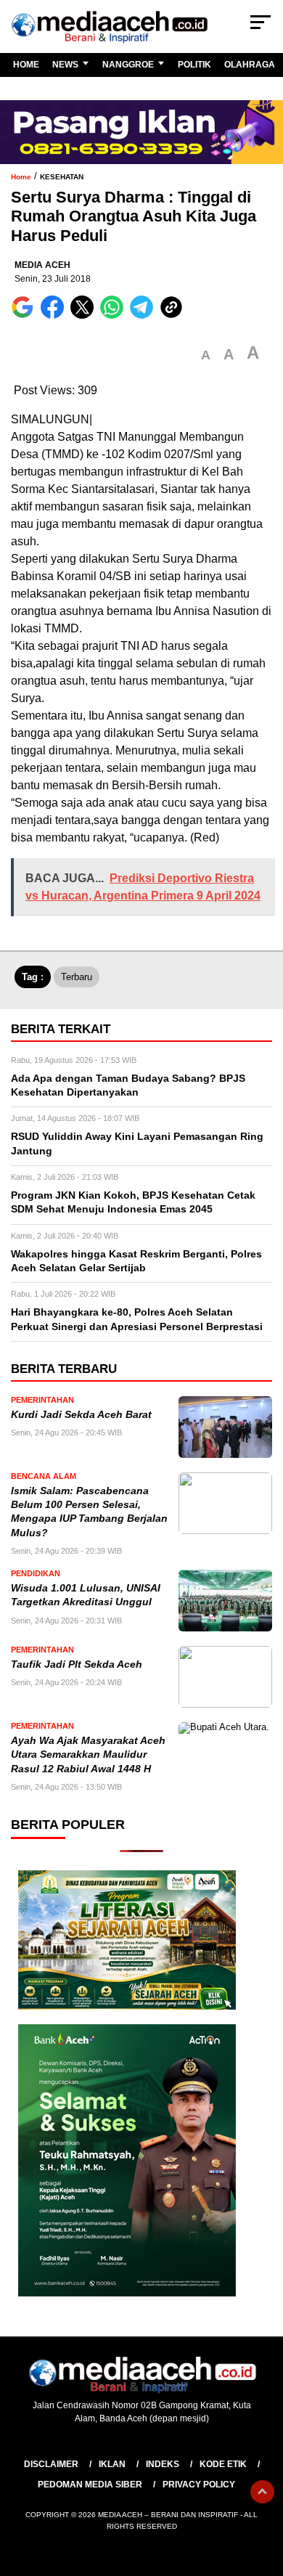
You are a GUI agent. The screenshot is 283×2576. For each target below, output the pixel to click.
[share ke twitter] (85, 315)
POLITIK (194, 65)
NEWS (65, 65)
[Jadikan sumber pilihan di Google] (26, 315)
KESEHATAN (62, 177)
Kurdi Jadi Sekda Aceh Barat (83, 1415)
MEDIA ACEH (42, 265)
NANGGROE (128, 65)
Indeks (163, 2464)
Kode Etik (223, 2464)
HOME (26, 65)
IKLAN (112, 2464)
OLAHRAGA (250, 65)
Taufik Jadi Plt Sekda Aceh (77, 1664)
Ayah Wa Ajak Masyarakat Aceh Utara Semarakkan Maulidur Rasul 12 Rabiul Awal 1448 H (88, 1755)
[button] (206, 355)
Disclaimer (51, 2464)
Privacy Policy (199, 2485)
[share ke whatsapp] (115, 315)
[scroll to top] (262, 2492)
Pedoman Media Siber (90, 2485)
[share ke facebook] (56, 315)
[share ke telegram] (143, 315)
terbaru (77, 977)
